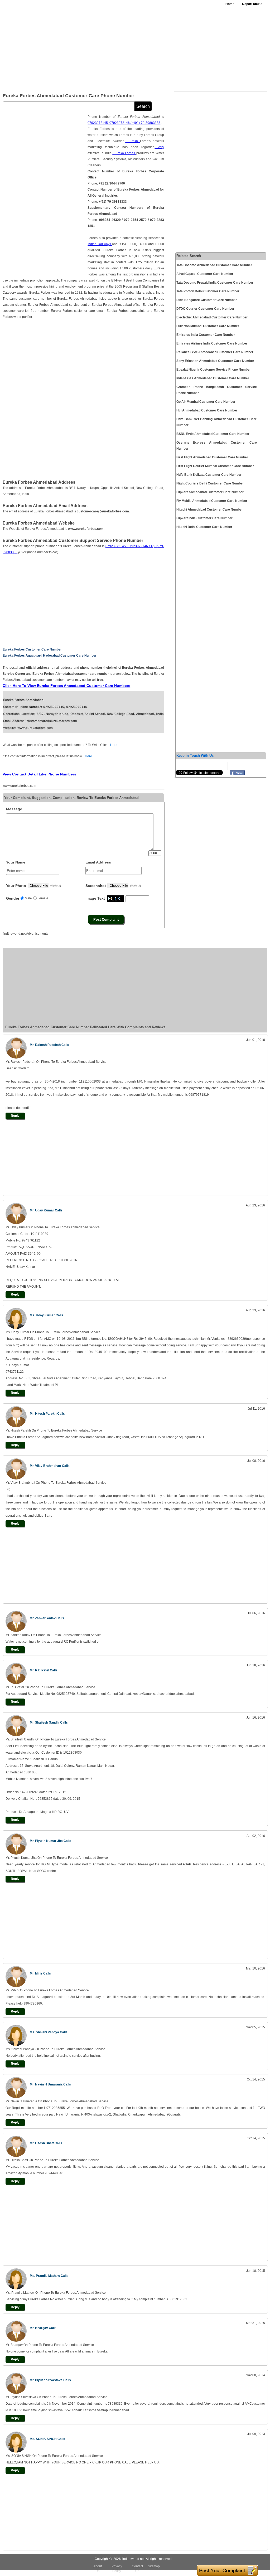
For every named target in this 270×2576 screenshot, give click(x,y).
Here (114, 745)
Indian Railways (100, 244)
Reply (15, 1116)
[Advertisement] (167, 47)
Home (230, 4)
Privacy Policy (117, 2569)
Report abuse (252, 4)
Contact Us (137, 2569)
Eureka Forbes (124, 153)
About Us (98, 2569)
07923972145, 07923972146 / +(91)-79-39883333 (124, 123)
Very (159, 147)
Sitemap (154, 2566)
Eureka (133, 141)
